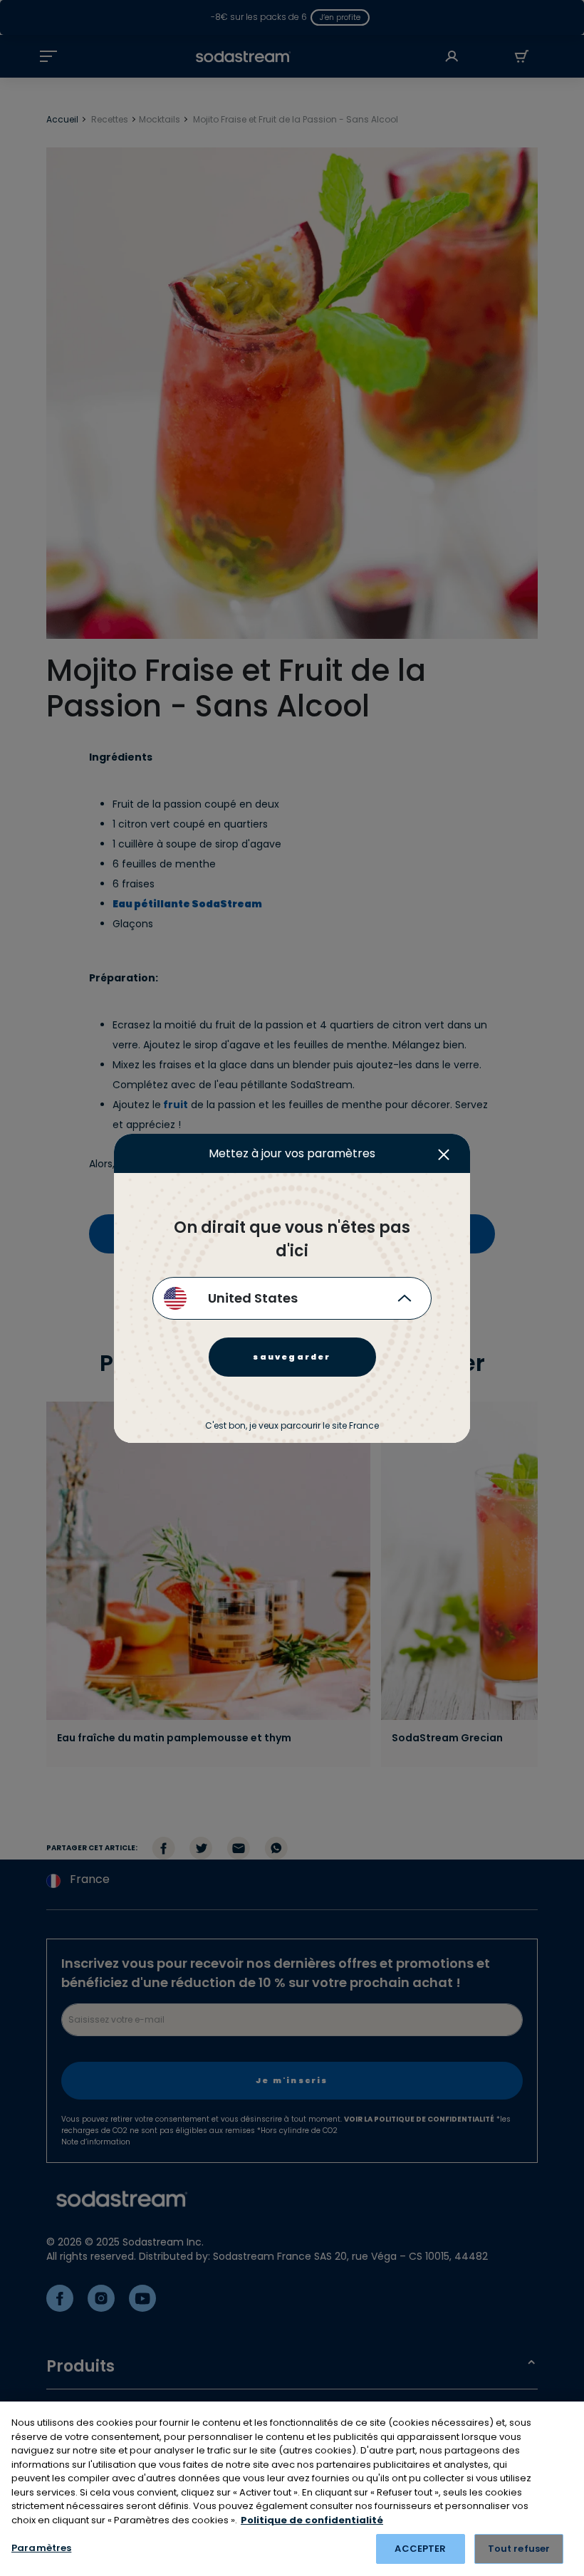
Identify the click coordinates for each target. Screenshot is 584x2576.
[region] (292, 2489)
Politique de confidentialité (312, 2520)
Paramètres (41, 2548)
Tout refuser (519, 2549)
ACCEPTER (420, 2549)
